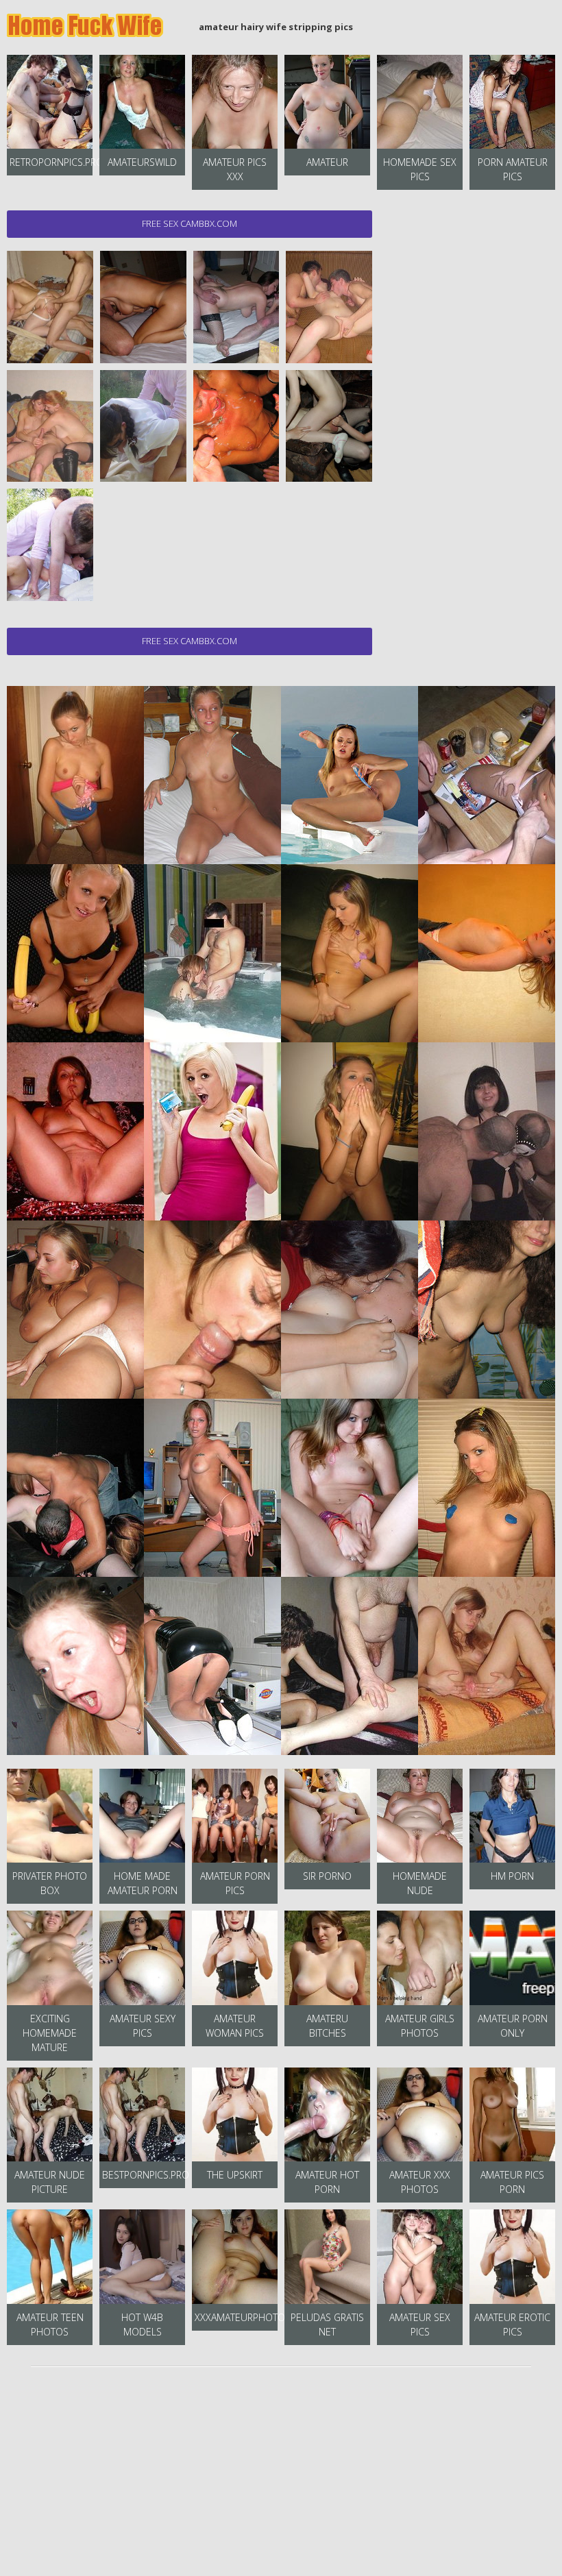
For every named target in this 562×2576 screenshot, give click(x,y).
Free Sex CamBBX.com (190, 223)
